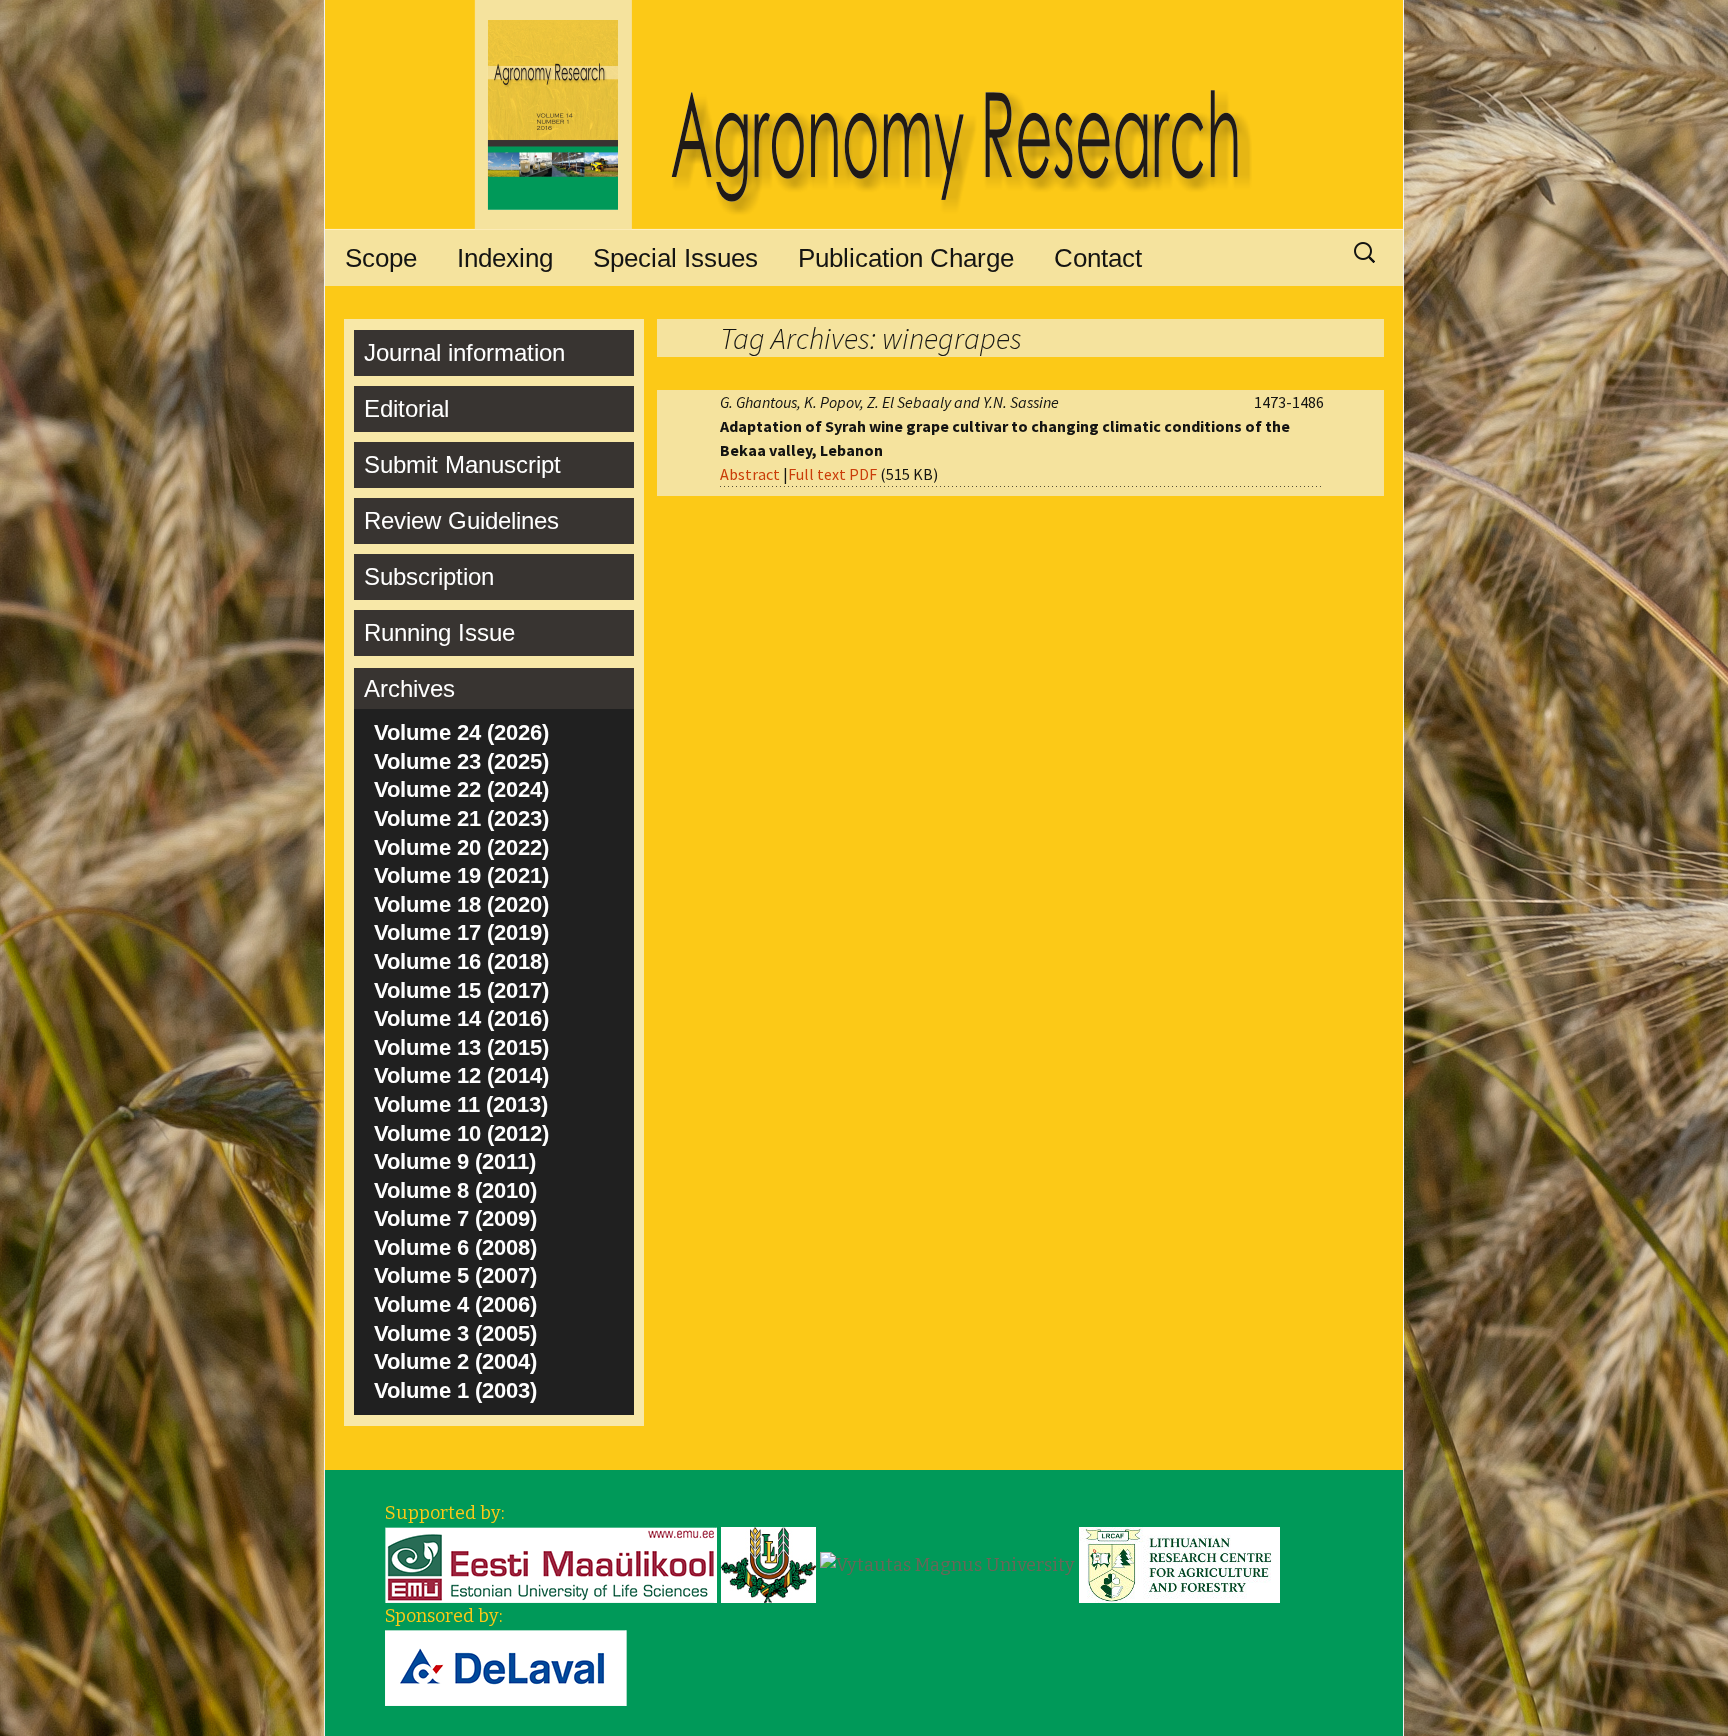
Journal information (464, 352)
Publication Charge (906, 258)
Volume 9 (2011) (455, 1161)
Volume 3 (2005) (455, 1333)
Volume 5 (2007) (455, 1275)
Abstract (750, 474)
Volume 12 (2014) (461, 1075)
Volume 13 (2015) (461, 1047)
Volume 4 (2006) (455, 1304)
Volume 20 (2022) (461, 847)
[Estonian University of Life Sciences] (551, 1564)
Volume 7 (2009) (455, 1218)
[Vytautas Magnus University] (947, 1564)
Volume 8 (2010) (455, 1190)
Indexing (505, 258)
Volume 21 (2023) (461, 818)
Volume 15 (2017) (461, 990)
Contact (1098, 258)
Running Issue (439, 632)
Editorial (406, 408)
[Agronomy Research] (864, 115)
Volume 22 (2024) (461, 789)
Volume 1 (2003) (455, 1390)
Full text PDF (832, 474)
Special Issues (675, 258)
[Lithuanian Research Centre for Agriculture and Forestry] (1179, 1564)
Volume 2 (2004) (455, 1361)
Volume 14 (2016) (461, 1018)
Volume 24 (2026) (461, 732)
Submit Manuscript (462, 464)
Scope (381, 258)
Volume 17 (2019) (461, 932)
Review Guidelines (461, 520)
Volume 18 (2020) (461, 904)
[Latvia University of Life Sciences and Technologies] (768, 1564)
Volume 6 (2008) (455, 1247)
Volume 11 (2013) (461, 1104)
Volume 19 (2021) (461, 875)
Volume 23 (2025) (461, 761)
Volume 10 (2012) (461, 1133)
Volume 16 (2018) (461, 961)
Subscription (429, 576)
